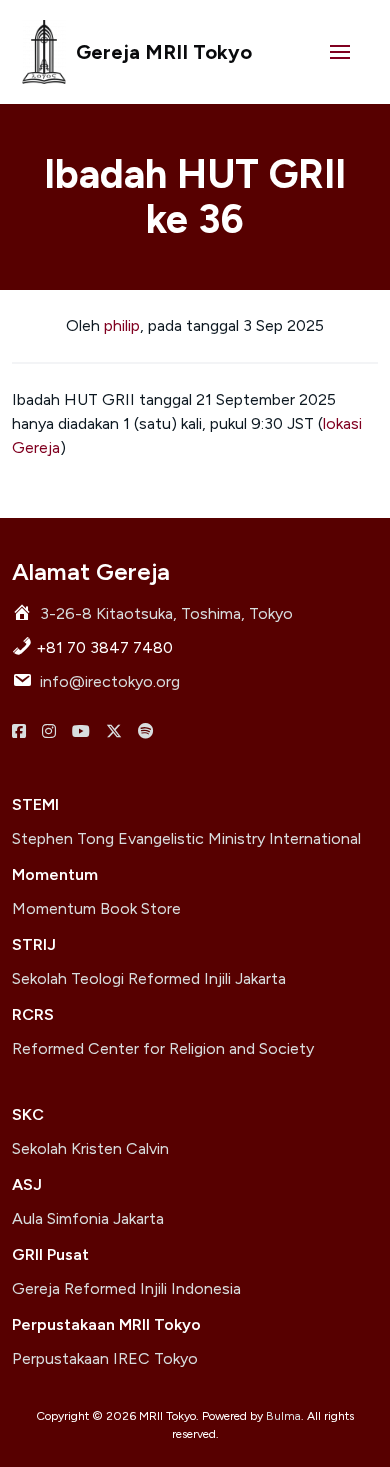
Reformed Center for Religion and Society (163, 1048)
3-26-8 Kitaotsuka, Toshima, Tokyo (166, 613)
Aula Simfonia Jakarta (88, 1218)
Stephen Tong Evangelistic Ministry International (186, 838)
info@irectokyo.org (110, 681)
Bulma (283, 1416)
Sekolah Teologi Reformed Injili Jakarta (149, 978)
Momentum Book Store (96, 908)
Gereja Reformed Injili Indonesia (126, 1288)
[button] (340, 52)
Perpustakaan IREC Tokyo (105, 1358)
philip (122, 325)
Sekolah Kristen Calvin (90, 1148)
